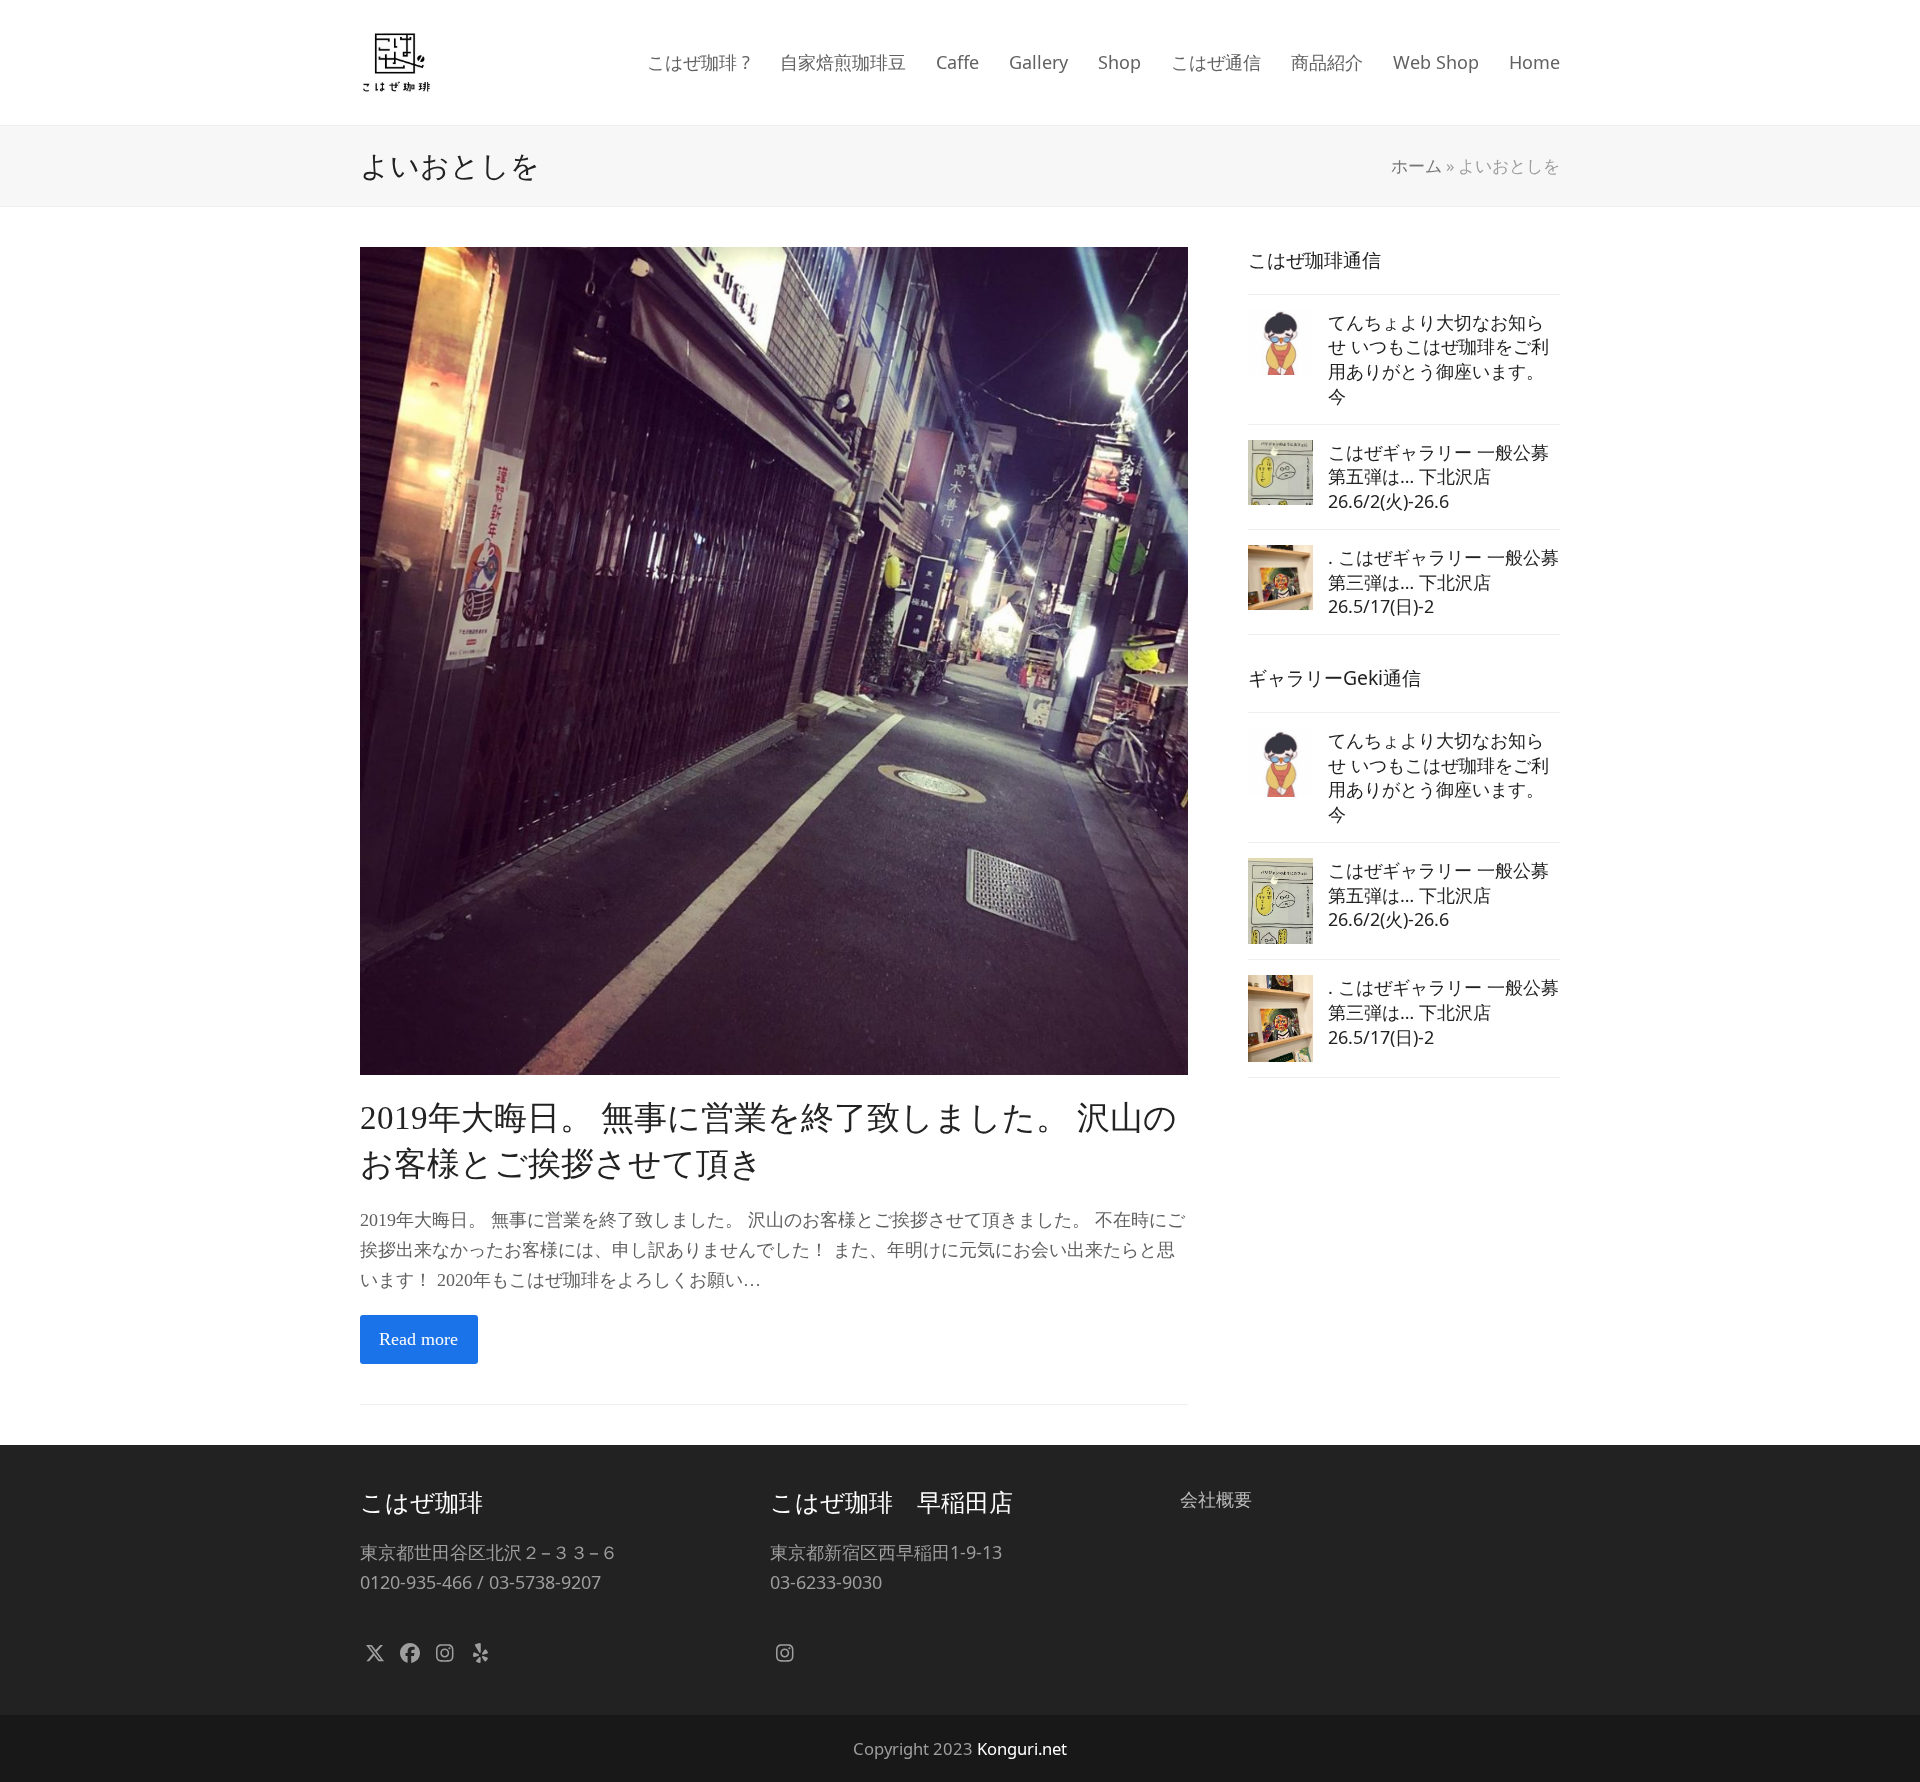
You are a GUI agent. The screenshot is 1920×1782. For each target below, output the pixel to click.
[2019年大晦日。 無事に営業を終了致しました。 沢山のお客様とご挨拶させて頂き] (774, 659)
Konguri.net (1022, 1748)
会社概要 (1216, 1499)
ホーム (1416, 165)
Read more (418, 1339)
